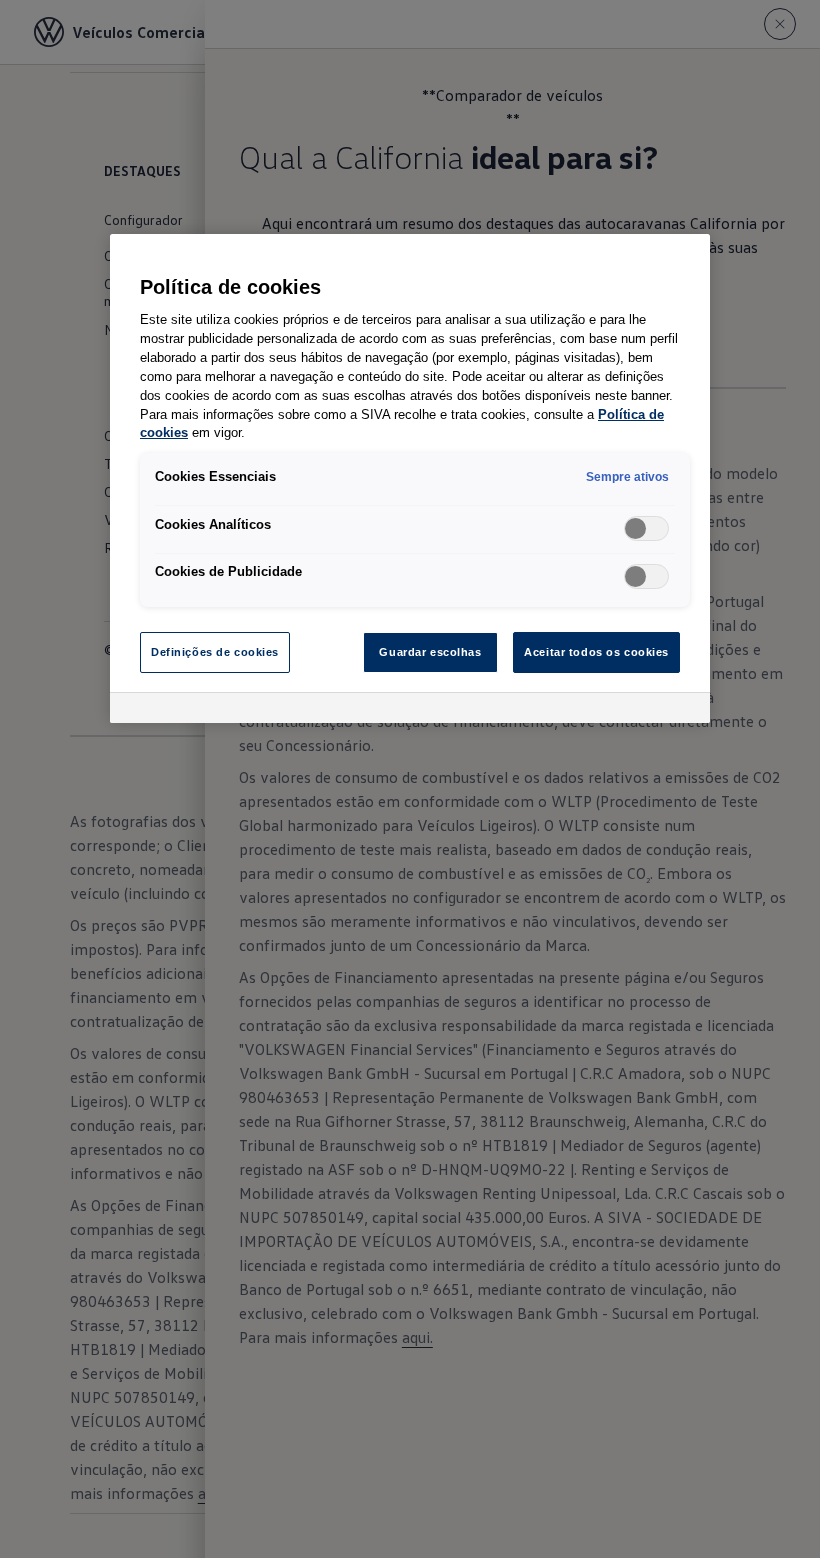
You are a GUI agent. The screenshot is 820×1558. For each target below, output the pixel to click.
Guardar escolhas (430, 652)
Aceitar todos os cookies (596, 652)
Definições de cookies (215, 652)
